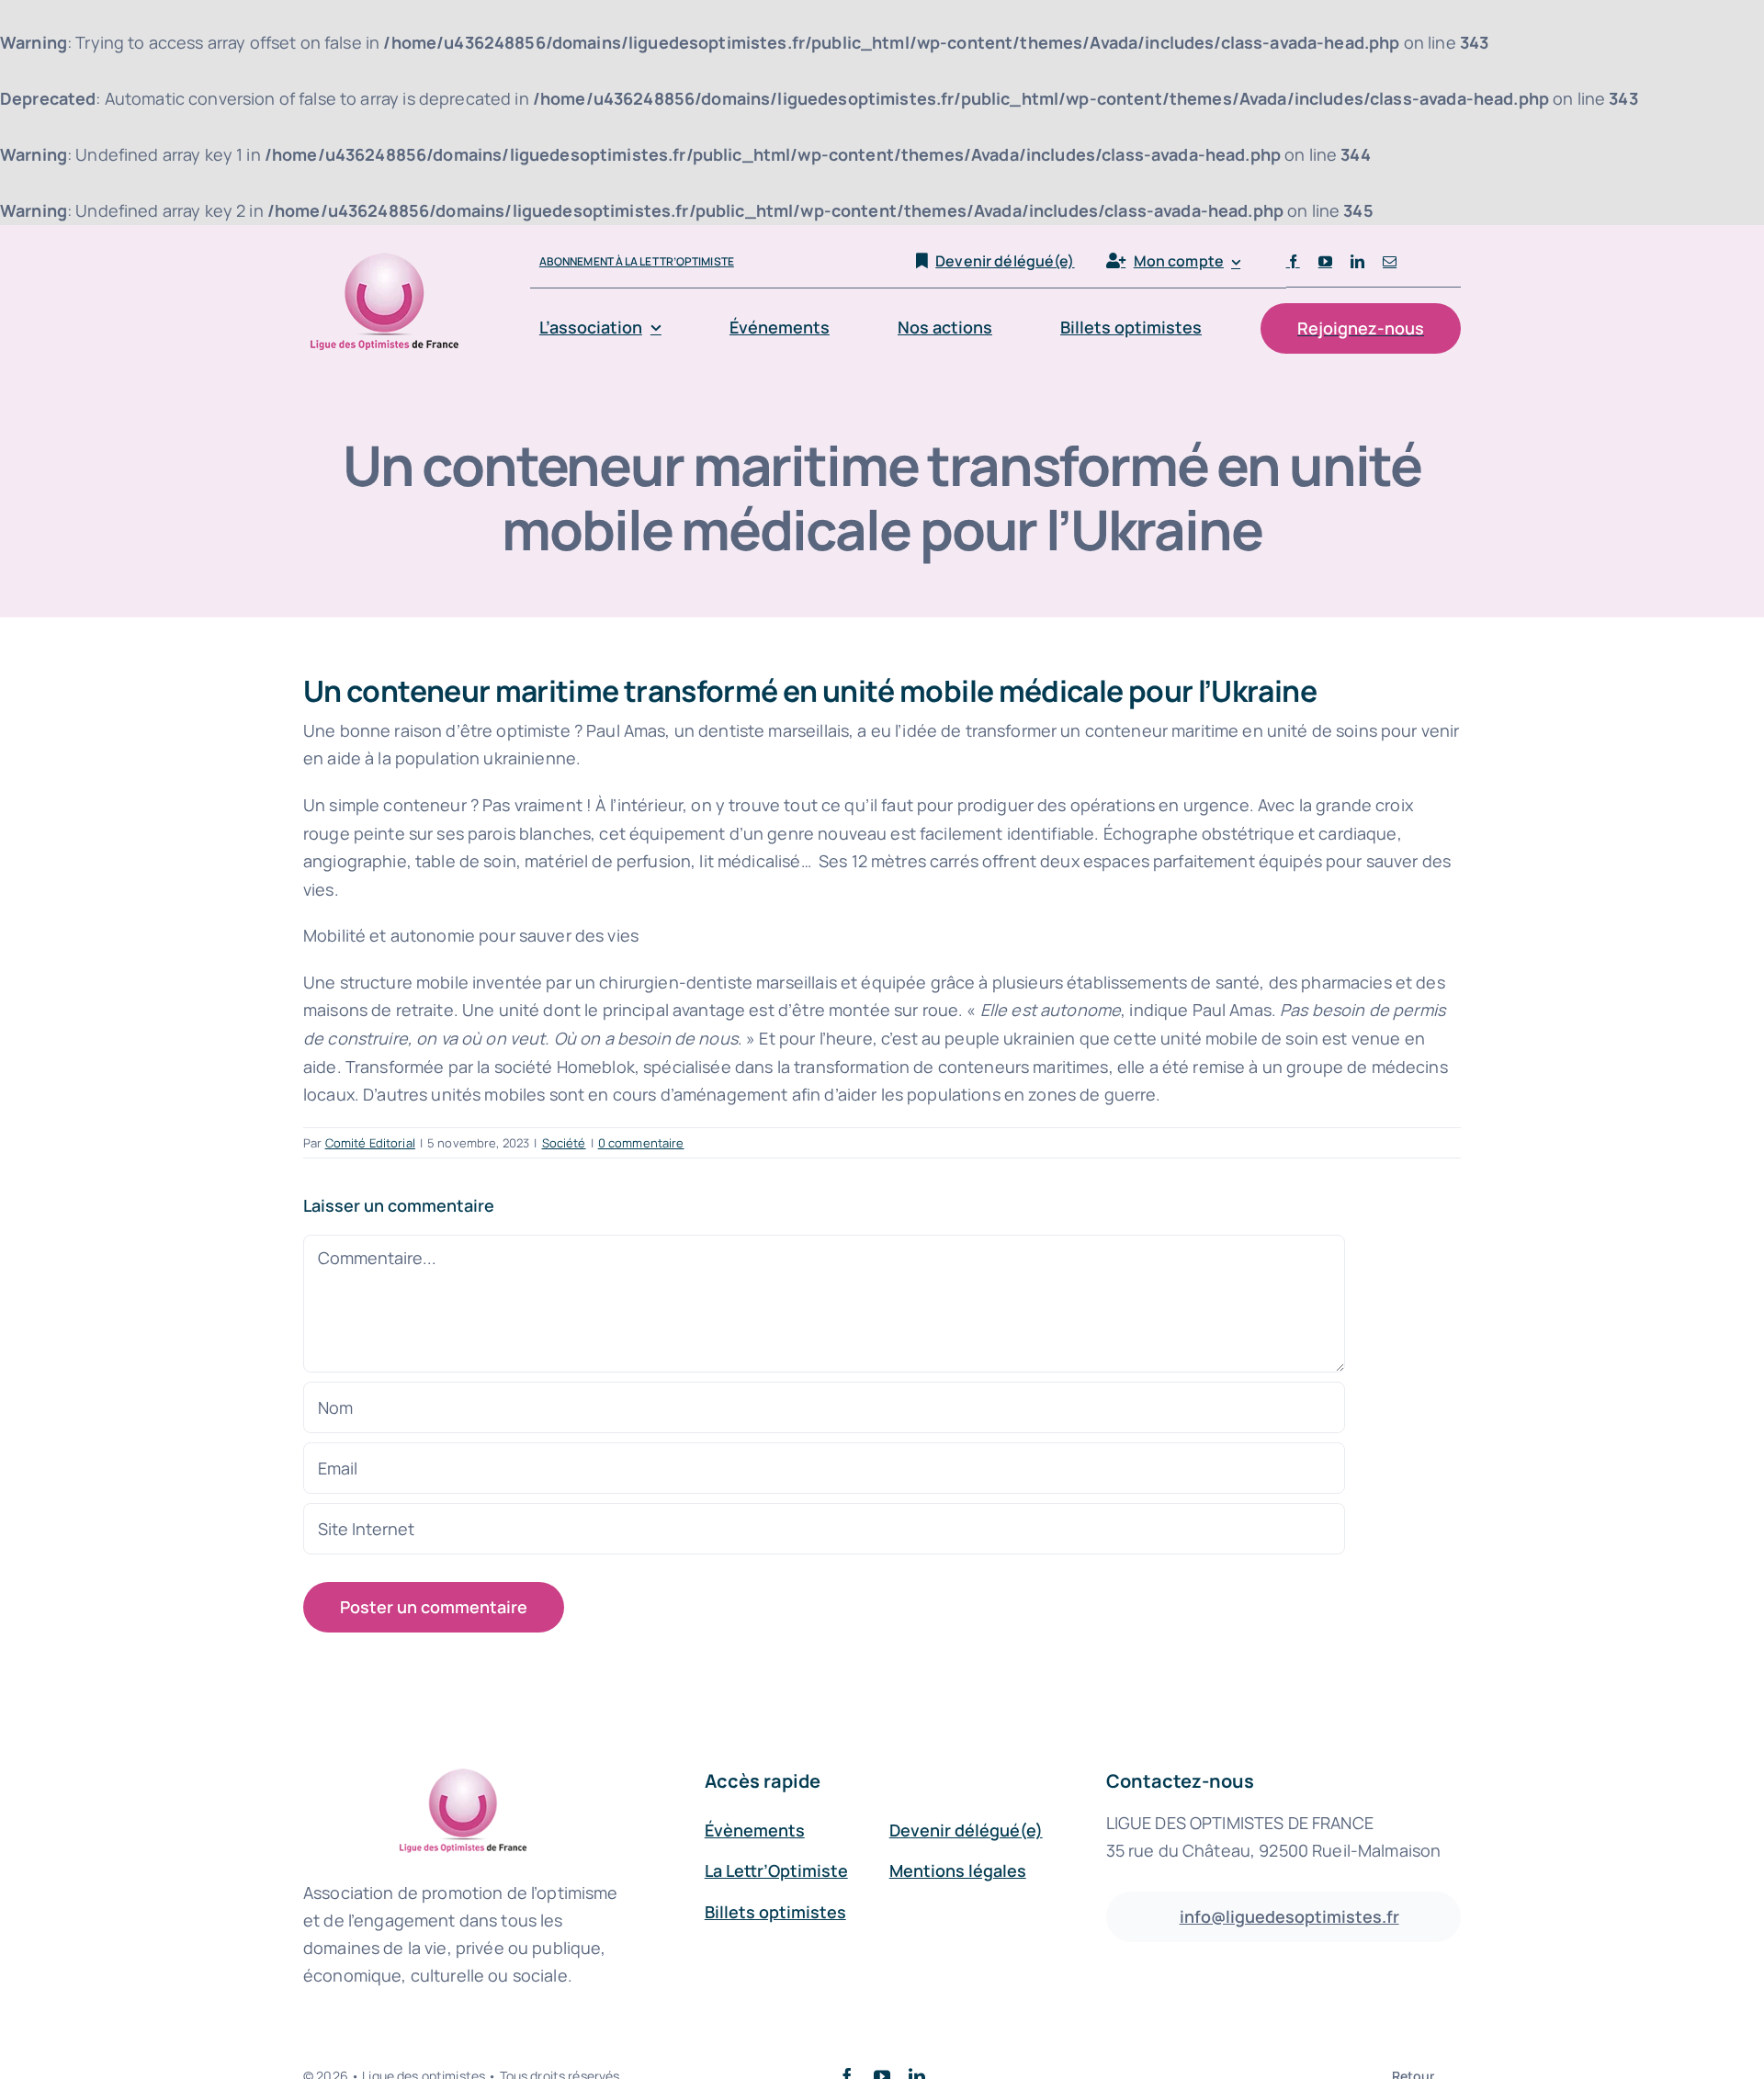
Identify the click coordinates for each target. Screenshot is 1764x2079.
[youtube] (1325, 261)
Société (564, 1143)
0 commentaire (641, 1143)
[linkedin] (1357, 261)
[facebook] (1293, 261)
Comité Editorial (370, 1143)
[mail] (1390, 261)
